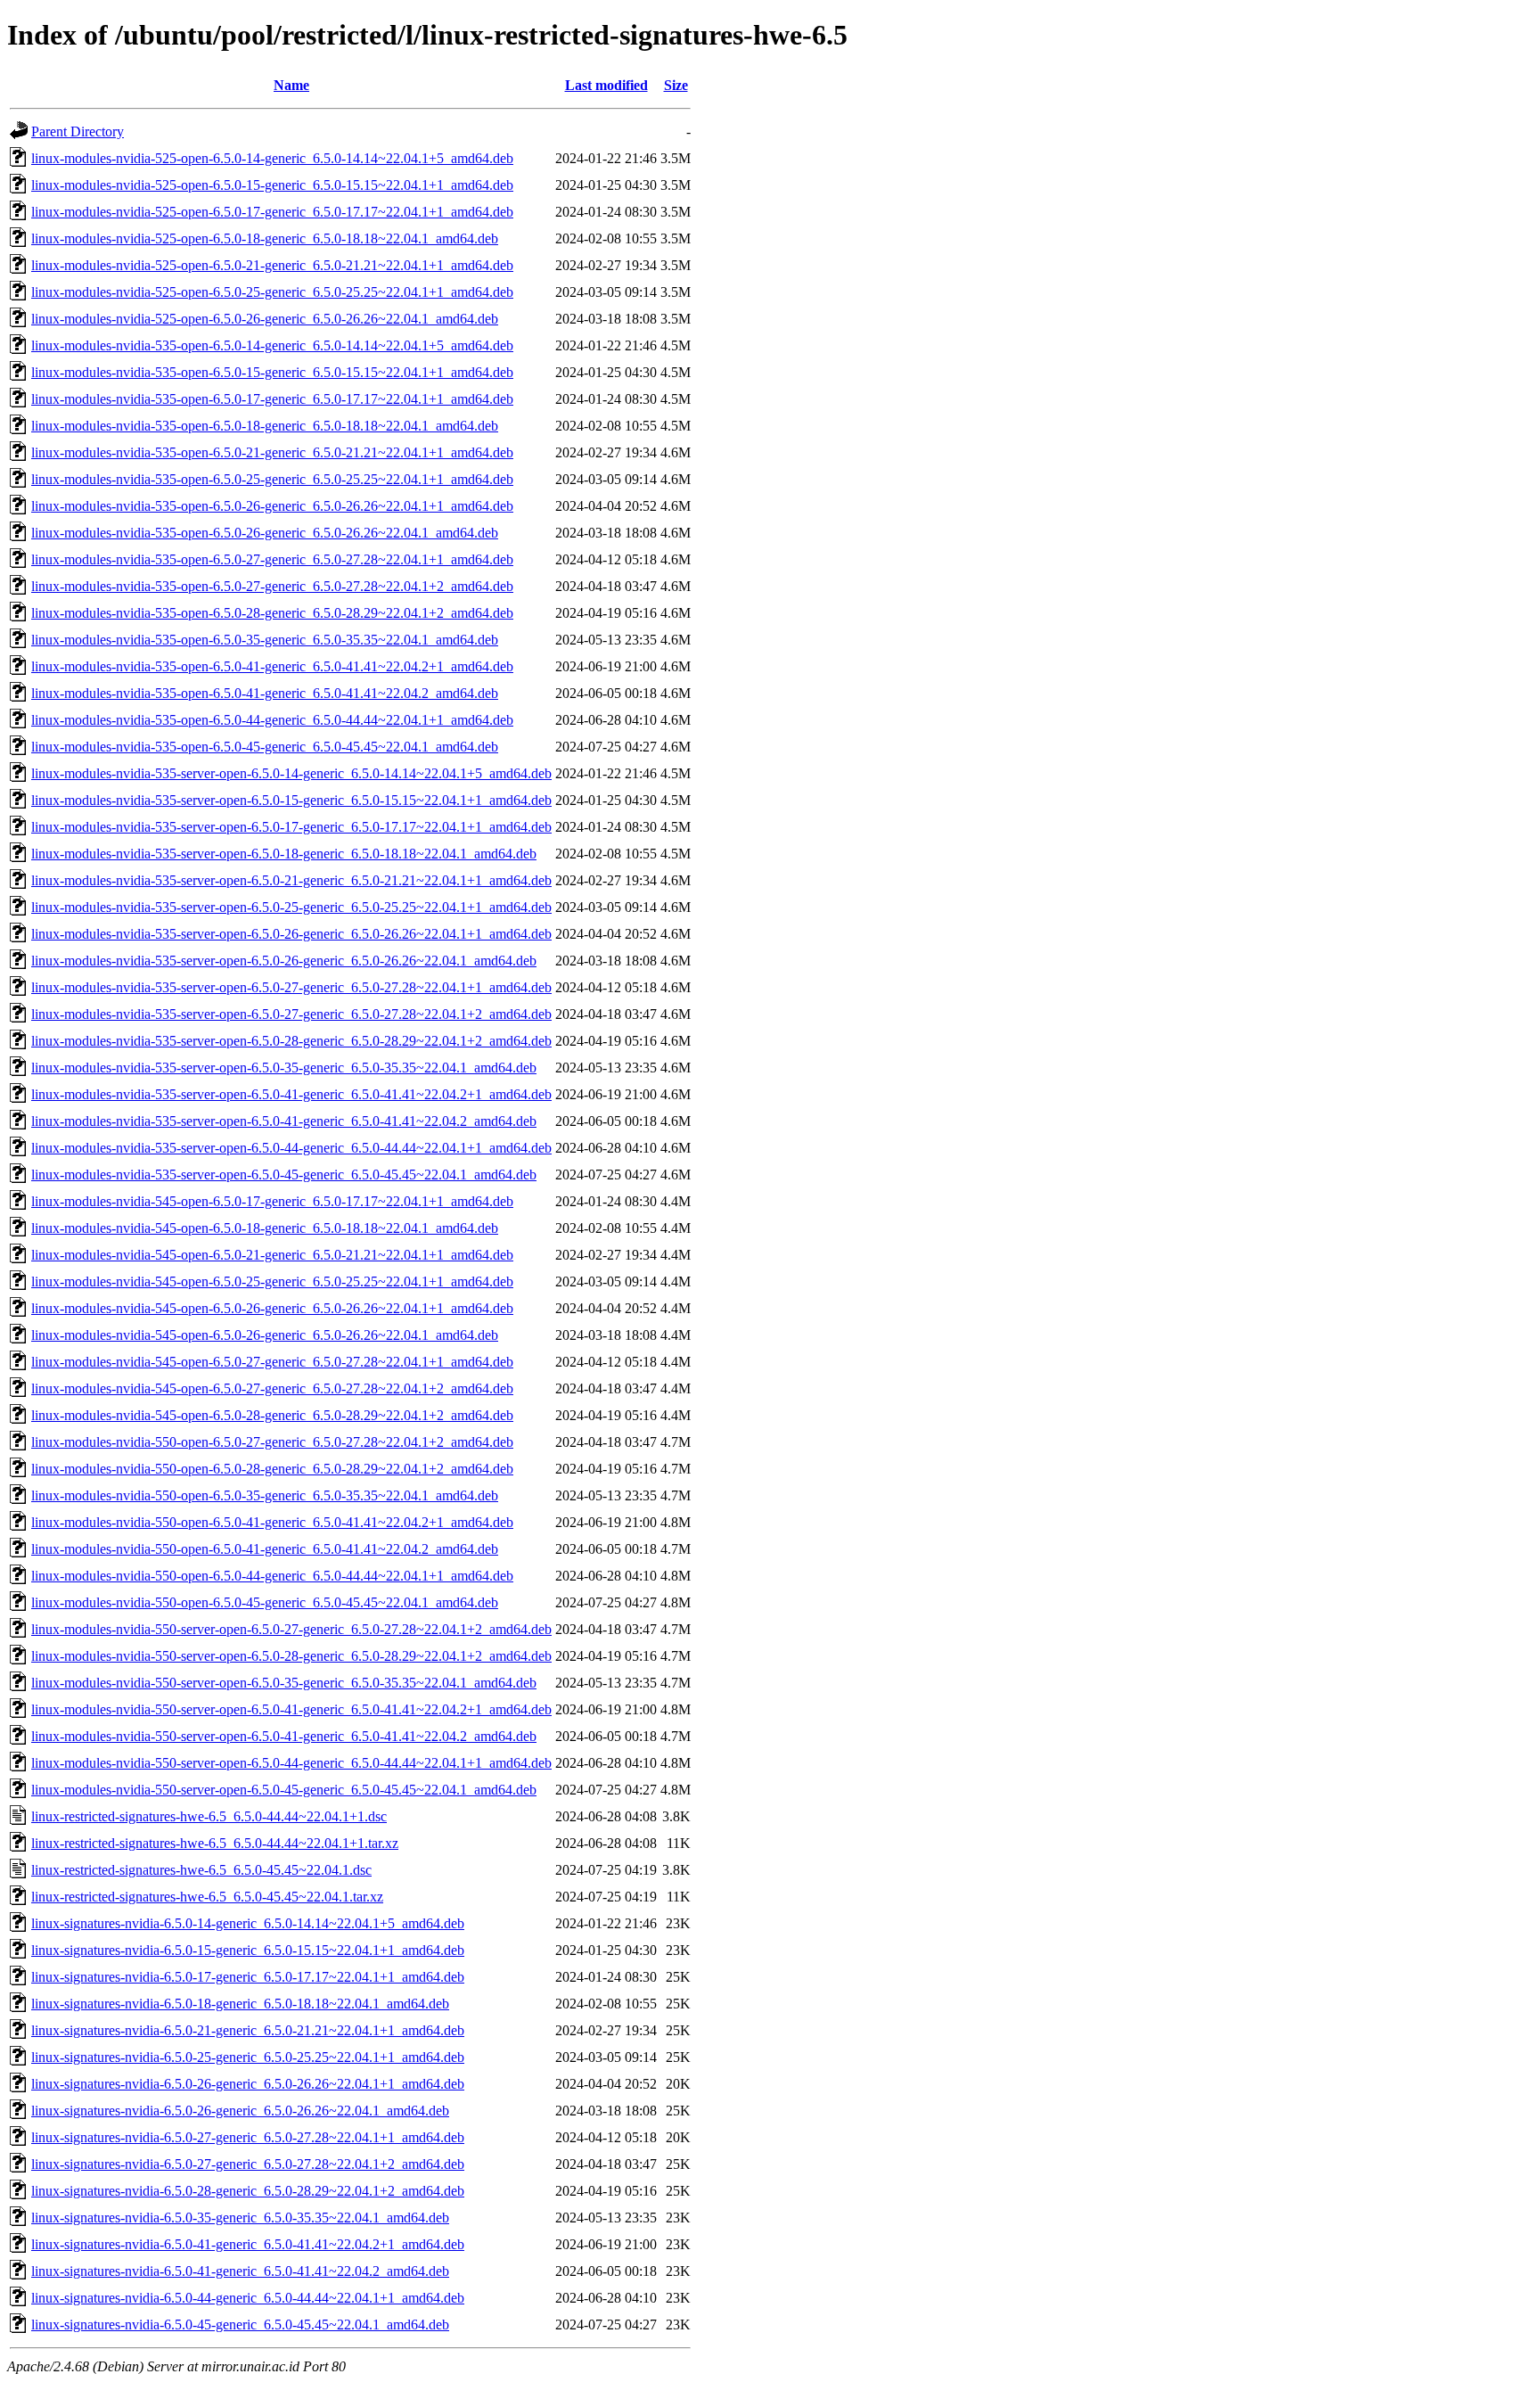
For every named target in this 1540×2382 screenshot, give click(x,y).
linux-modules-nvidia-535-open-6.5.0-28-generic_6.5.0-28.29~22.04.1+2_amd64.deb (272, 613)
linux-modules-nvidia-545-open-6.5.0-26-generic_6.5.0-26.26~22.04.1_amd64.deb (265, 1335)
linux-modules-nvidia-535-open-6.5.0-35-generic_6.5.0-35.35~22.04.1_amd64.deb (265, 640)
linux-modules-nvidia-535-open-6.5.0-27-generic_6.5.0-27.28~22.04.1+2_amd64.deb (272, 586)
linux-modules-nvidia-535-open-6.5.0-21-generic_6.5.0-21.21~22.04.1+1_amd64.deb (272, 452)
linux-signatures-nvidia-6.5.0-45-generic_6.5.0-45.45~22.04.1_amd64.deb (240, 2325)
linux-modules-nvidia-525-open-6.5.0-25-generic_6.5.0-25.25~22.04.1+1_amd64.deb (272, 292)
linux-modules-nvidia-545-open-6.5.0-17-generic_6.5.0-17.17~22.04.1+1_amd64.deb (272, 1201)
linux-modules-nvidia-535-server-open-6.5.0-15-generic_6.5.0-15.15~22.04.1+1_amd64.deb (291, 800)
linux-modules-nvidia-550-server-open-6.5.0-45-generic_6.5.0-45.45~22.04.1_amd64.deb (284, 1790)
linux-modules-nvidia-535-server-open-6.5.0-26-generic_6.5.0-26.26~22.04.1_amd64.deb (284, 961)
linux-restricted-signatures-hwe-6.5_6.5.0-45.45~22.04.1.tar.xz (207, 1897)
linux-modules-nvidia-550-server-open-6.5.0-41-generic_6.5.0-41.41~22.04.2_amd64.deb (284, 1736)
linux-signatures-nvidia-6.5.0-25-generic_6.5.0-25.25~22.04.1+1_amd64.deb (248, 2057)
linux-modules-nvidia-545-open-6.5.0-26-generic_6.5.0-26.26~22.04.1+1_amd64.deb (272, 1308)
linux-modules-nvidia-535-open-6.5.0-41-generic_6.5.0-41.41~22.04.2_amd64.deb (265, 693)
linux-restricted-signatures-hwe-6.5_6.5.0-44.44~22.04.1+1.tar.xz (215, 1843)
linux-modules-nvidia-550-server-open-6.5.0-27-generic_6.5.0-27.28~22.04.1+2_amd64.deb (291, 1629)
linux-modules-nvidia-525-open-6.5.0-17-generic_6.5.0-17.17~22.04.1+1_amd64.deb (272, 212)
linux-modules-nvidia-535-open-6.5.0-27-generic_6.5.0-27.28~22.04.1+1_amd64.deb (272, 559)
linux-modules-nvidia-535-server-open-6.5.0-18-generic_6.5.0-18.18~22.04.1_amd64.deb (284, 854)
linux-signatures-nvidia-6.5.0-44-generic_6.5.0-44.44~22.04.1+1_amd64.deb (248, 2298)
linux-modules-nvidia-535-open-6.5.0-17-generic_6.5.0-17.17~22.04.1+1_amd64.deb (272, 399)
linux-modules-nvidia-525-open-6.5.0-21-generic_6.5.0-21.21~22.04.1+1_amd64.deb (272, 265)
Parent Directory (78, 131)
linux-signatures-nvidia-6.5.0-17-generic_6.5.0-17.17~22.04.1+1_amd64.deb (248, 1977)
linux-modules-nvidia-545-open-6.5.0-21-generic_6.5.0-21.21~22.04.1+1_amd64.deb (272, 1255)
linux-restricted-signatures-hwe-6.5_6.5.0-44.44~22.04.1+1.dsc (209, 1816)
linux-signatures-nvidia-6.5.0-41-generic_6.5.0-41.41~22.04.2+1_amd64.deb (248, 2244)
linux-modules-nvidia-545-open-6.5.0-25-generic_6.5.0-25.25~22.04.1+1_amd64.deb (272, 1281)
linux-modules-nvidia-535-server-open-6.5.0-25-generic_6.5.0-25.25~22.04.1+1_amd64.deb (291, 907)
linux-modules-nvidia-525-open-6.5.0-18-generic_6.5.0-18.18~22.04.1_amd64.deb (265, 238)
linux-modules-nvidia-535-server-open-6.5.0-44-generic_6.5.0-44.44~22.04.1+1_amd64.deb (291, 1148)
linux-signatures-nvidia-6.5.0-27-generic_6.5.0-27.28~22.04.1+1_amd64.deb (248, 2137)
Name (291, 85)
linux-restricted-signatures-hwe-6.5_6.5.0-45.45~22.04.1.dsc (201, 1870)
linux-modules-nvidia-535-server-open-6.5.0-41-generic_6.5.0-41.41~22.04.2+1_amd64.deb (291, 1094)
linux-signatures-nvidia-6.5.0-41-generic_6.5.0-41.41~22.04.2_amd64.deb (240, 2271)
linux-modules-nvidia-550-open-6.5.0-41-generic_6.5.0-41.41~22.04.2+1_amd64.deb (272, 1522)
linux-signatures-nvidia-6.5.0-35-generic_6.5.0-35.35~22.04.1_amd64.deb (240, 2218)
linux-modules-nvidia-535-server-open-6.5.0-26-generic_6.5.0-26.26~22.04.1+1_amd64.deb (291, 934)
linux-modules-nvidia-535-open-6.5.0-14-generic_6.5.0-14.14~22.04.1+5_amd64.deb (272, 345)
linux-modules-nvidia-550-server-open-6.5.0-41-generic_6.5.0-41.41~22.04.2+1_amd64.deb (291, 1709)
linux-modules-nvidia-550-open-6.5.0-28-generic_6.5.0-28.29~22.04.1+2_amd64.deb (272, 1469)
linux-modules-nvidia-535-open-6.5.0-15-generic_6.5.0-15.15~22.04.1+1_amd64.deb (272, 372)
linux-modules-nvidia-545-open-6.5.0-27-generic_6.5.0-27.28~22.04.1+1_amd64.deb (272, 1362)
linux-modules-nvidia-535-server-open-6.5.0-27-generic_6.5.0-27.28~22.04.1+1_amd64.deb (291, 987)
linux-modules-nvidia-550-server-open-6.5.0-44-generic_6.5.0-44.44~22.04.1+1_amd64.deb (291, 1763)
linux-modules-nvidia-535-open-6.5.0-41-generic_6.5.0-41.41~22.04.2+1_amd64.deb (272, 666)
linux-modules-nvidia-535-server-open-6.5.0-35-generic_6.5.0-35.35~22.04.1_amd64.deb (284, 1068)
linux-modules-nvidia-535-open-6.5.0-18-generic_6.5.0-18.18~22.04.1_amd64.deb (265, 426)
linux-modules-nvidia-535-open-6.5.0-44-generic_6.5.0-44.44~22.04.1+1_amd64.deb (272, 720)
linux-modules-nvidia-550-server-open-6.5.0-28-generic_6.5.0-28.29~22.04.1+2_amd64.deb (291, 1656)
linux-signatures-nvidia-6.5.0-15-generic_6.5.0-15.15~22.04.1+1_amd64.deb (248, 1950)
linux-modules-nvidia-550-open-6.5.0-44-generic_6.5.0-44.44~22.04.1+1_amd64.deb (272, 1576)
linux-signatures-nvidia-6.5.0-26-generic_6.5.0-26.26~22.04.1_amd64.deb (240, 2111)
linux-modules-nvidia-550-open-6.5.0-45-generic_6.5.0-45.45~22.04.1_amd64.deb (265, 1602)
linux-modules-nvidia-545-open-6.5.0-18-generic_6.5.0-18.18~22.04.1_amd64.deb (265, 1228)
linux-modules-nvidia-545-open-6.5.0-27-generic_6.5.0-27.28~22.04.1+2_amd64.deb (272, 1388)
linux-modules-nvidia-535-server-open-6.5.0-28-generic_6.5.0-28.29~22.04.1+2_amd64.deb (291, 1041)
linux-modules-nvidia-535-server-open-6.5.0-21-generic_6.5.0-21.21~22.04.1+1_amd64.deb (291, 880)
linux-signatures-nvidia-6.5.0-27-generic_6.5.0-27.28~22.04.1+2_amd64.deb (248, 2164)
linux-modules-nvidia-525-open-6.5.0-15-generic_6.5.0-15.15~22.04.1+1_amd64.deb (272, 185)
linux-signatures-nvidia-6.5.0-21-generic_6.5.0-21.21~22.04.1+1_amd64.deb (248, 2030)
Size (676, 85)
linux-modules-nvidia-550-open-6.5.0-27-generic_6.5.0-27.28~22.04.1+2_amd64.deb (272, 1442)
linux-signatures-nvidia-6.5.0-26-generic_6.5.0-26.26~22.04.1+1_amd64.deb (248, 2084)
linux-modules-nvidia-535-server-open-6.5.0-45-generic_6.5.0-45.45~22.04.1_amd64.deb (284, 1175)
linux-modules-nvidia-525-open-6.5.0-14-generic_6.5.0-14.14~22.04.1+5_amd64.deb (272, 158)
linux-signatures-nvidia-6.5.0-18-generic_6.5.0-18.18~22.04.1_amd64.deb (240, 2004)
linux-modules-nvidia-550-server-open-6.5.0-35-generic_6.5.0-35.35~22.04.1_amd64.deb (284, 1683)
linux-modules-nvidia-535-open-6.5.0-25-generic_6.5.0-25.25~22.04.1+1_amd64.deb (272, 479)
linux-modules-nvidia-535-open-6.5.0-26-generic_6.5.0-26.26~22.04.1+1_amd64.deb (272, 506)
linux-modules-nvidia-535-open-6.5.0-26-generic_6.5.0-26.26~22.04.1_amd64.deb (265, 533)
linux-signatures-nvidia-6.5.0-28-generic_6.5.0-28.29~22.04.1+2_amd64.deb (248, 2191)
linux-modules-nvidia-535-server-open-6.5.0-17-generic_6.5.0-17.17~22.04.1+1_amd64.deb (291, 827)
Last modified (606, 85)
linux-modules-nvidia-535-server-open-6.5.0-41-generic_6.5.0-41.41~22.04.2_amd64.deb (284, 1121)
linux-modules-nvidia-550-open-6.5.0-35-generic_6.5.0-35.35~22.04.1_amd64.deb (265, 1495)
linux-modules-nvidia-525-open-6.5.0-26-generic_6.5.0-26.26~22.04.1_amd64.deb (265, 319)
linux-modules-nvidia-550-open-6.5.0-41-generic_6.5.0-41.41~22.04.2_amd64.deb (265, 1549)
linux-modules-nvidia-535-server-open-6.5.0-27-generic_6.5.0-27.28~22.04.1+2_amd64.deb (291, 1014)
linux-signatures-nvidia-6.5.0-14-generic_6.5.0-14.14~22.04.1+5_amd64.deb (248, 1923)
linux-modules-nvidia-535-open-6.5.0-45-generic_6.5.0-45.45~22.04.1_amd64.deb (265, 747)
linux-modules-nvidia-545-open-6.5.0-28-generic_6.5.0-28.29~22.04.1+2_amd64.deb (272, 1415)
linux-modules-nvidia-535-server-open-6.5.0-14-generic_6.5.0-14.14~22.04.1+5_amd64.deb (291, 773)
